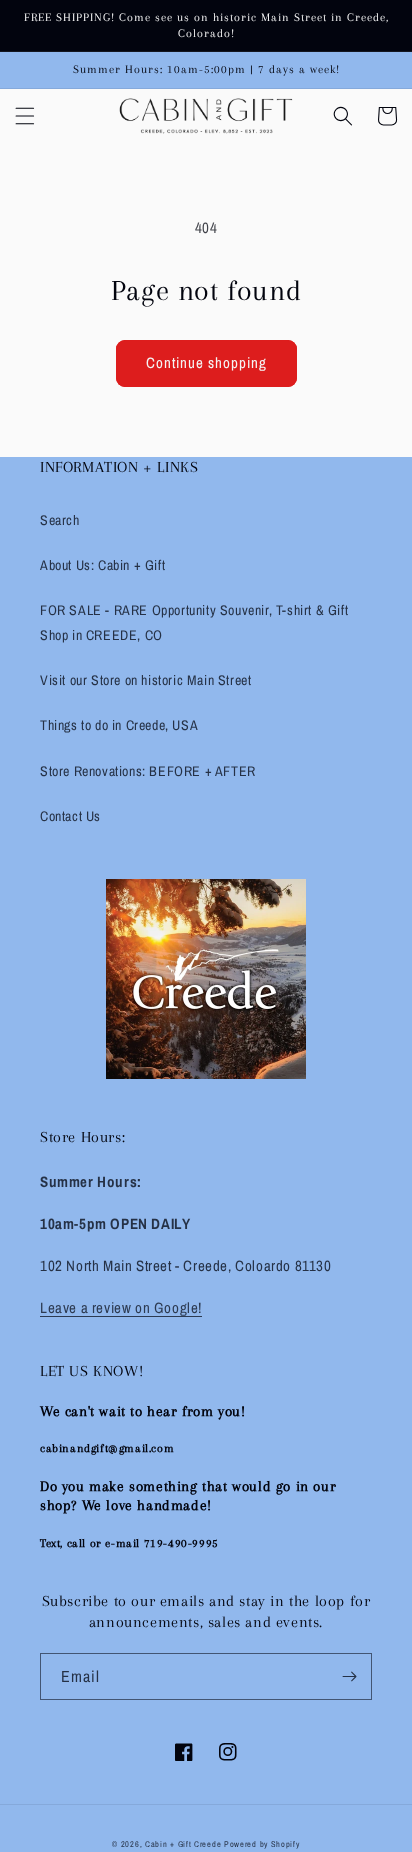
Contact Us (70, 816)
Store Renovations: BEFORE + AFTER (148, 771)
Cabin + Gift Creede (183, 1844)
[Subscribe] (349, 1676)
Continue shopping (206, 362)
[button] (25, 116)
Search (60, 520)
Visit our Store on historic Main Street (145, 680)
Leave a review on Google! (121, 1307)
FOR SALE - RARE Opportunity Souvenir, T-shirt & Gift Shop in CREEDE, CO (194, 622)
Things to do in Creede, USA (119, 725)
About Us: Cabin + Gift (102, 565)
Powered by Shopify (262, 1844)
